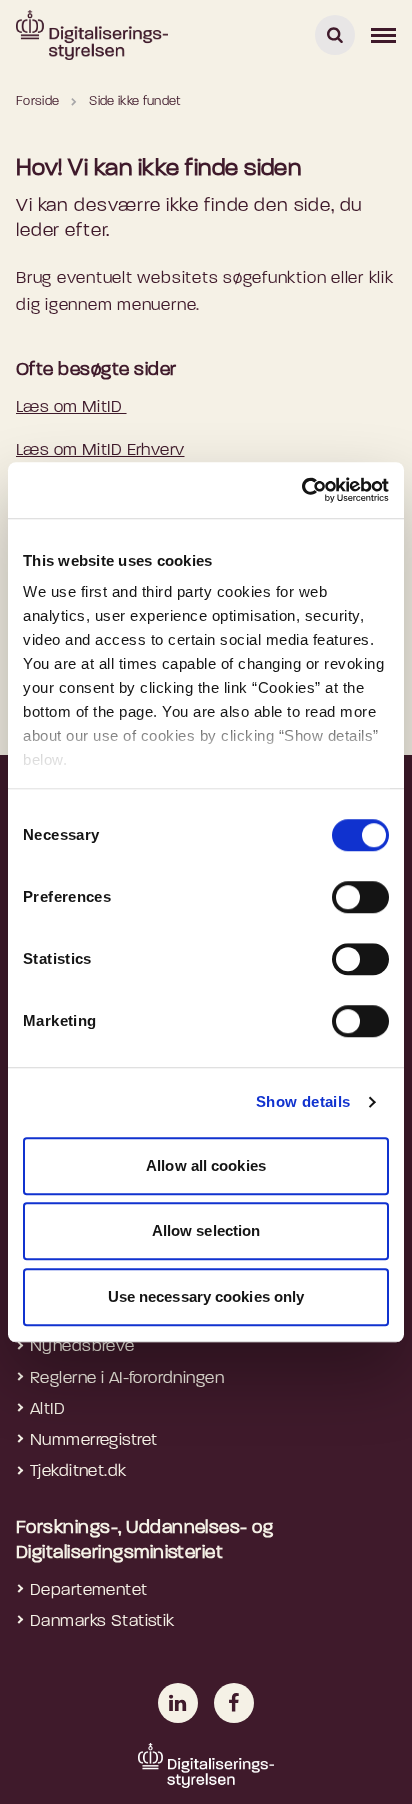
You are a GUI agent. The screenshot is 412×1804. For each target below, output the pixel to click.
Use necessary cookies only (206, 1296)
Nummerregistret (93, 1440)
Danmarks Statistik (102, 1621)
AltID (47, 1409)
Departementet (89, 1590)
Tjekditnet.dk (78, 1471)
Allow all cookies (206, 1165)
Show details (303, 1101)
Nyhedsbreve (82, 1346)
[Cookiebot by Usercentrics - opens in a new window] (301, 490)
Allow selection (206, 1230)
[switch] (360, 897)
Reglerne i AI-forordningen (127, 1378)
